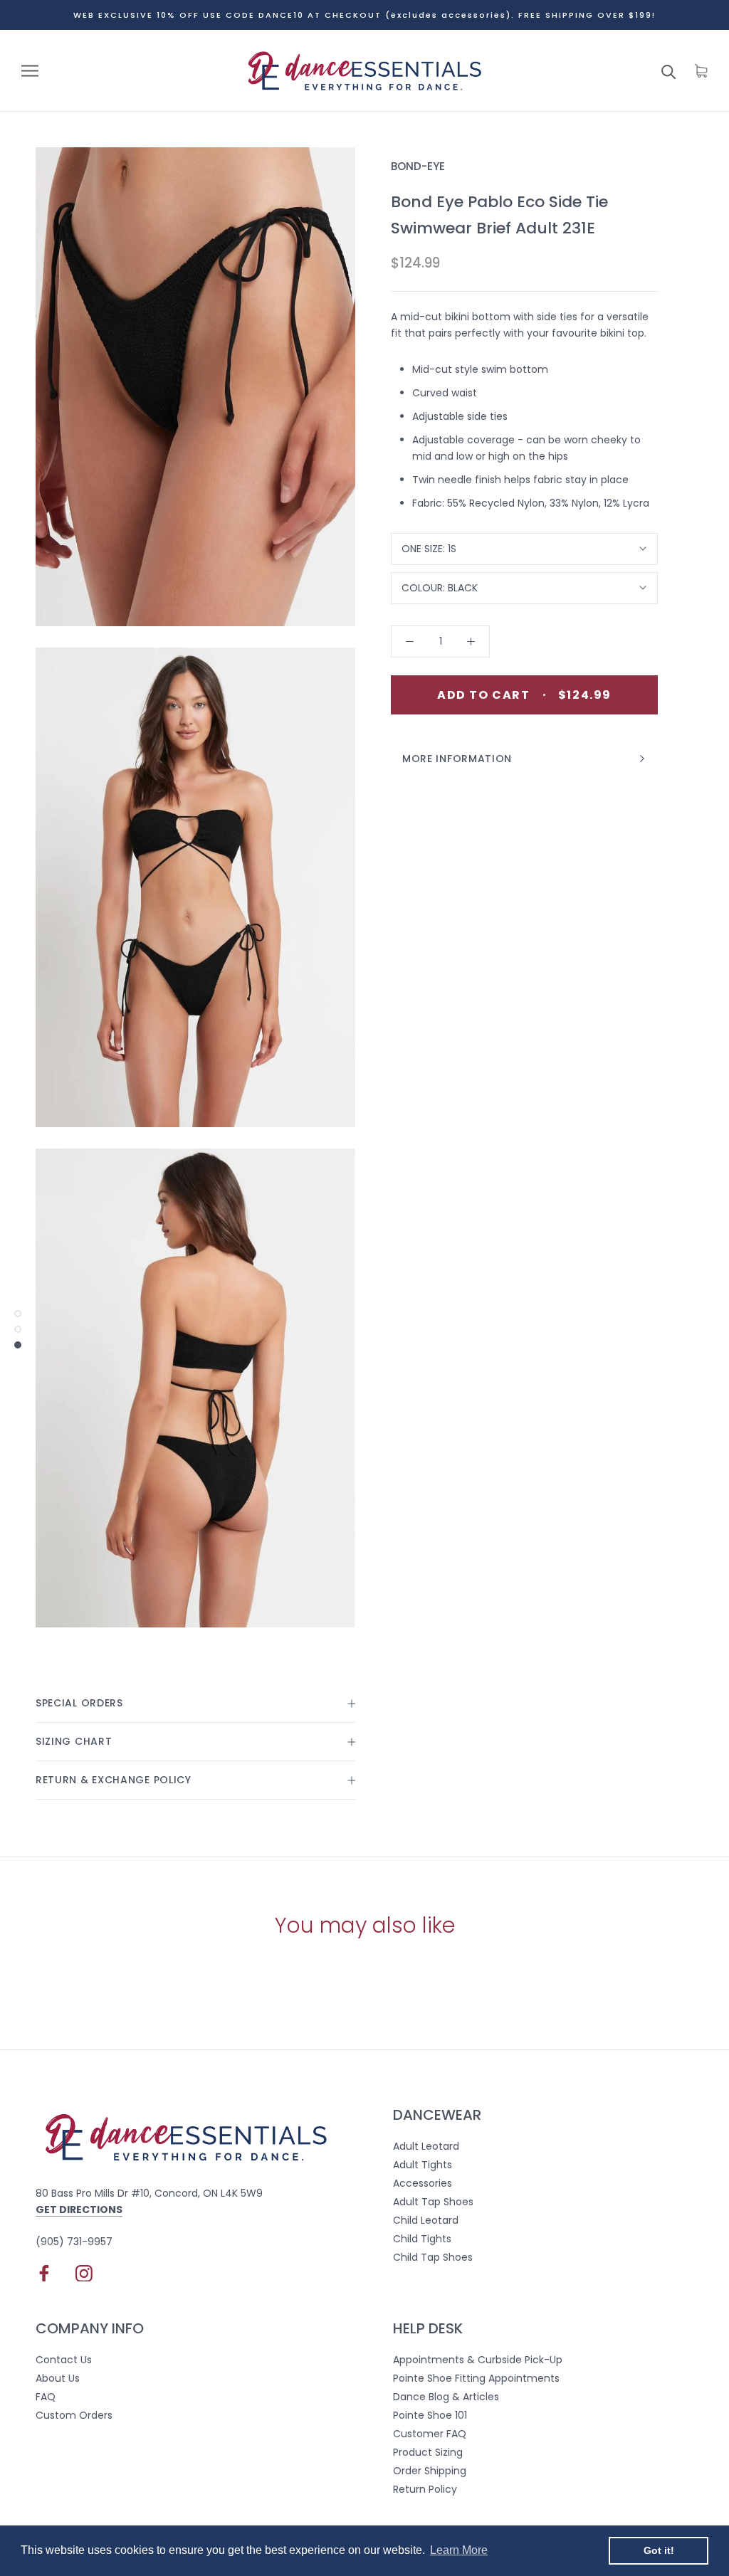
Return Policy (425, 2489)
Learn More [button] (459, 2550)
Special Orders (79, 1703)
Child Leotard (426, 2220)
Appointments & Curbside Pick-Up (478, 2360)
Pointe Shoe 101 (430, 2415)
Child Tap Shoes (433, 2257)
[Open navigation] (30, 71)
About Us (58, 2378)
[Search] (669, 71)
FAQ (46, 2397)
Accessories (423, 2183)
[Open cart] (701, 71)
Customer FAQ (430, 2434)
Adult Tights (423, 2165)
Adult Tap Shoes (433, 2202)
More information (457, 759)
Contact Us (64, 2360)
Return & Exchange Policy (114, 1780)
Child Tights (422, 2239)
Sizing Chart (74, 1741)
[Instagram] (84, 2273)
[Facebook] (44, 2273)
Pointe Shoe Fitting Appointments (476, 2378)
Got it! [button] (659, 2550)
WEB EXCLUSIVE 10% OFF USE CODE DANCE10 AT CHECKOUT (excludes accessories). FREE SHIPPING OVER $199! (364, 15)
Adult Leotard (426, 2146)
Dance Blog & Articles (446, 2397)
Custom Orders (74, 2415)
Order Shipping (430, 2471)
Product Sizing (428, 2452)
